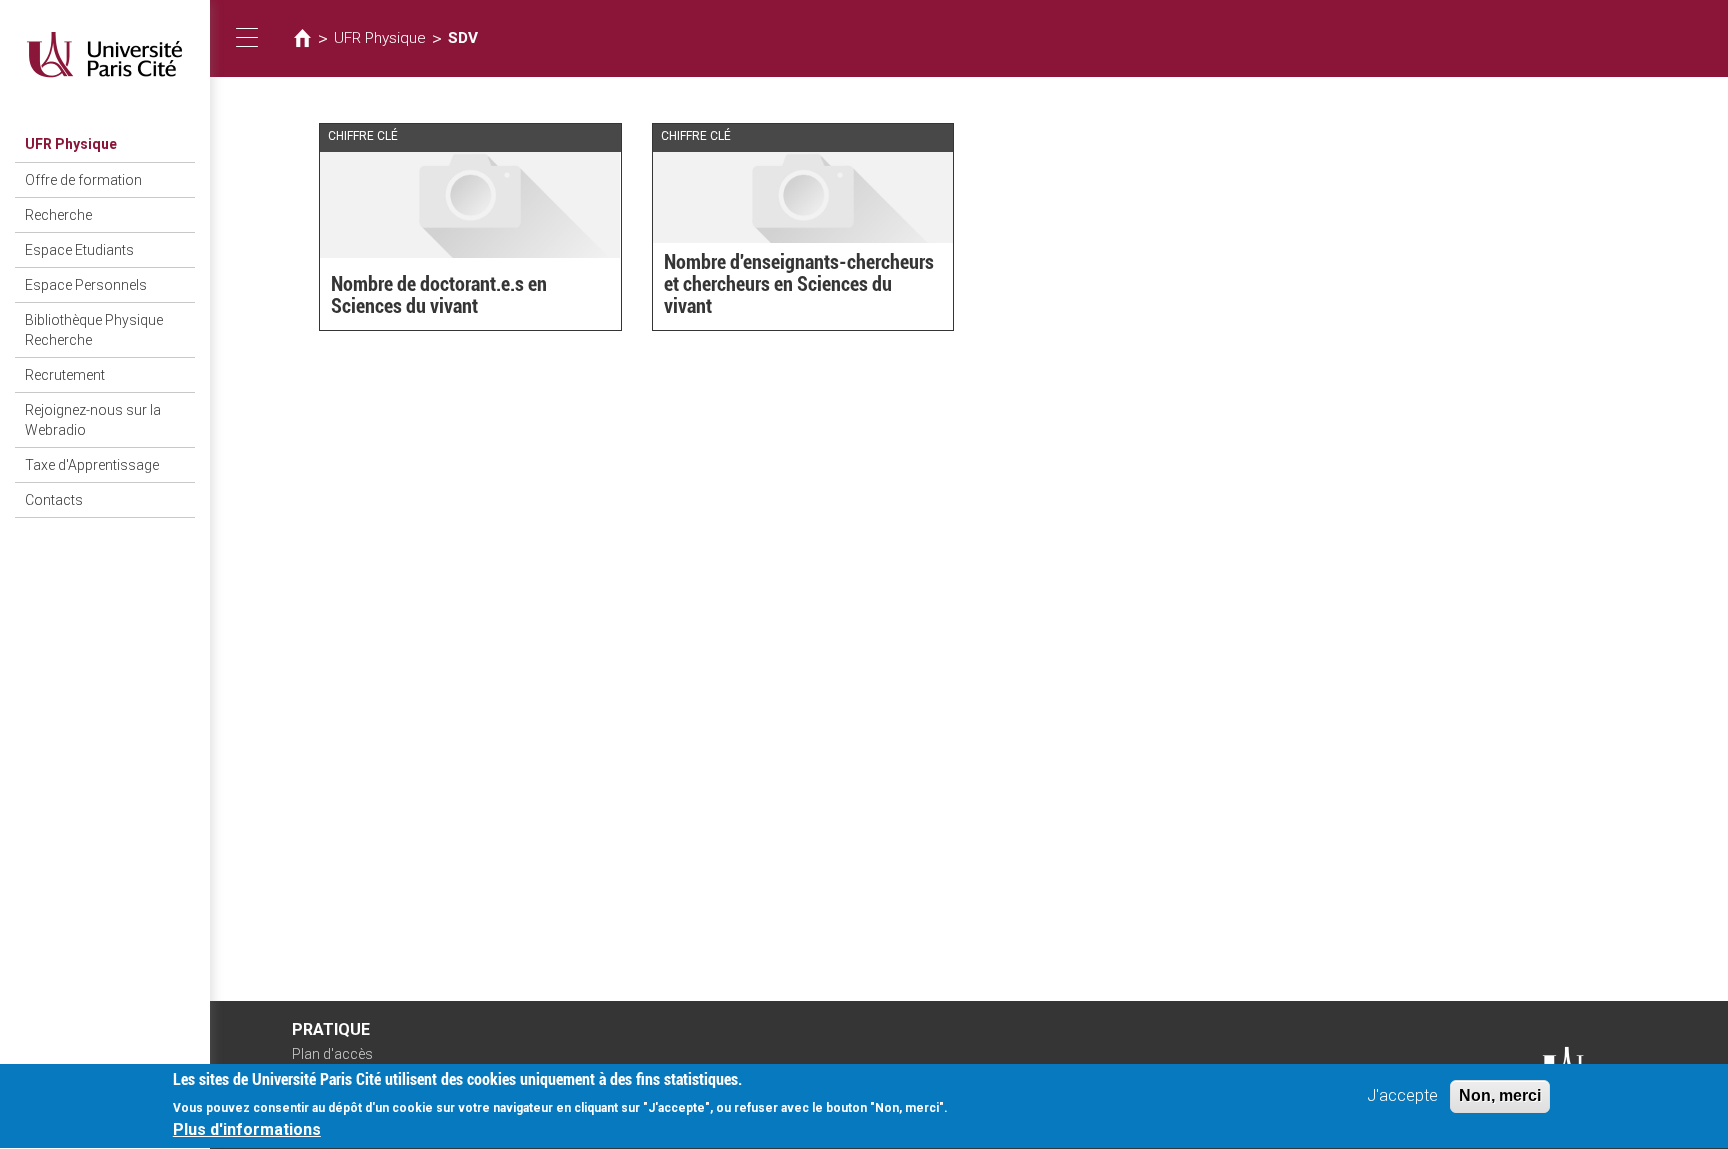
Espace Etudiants (79, 250)
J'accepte (1402, 1095)
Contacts (54, 500)
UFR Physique (71, 144)
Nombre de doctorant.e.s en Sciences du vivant (439, 295)
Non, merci (1500, 1095)
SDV (463, 38)
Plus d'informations (247, 1129)
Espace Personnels (86, 285)
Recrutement (65, 375)
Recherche (58, 215)
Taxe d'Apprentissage (92, 465)
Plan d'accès (332, 1054)
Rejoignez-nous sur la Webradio (93, 420)
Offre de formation (83, 180)
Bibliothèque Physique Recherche (94, 330)
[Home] (105, 54)
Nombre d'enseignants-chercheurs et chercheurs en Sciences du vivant (799, 284)
